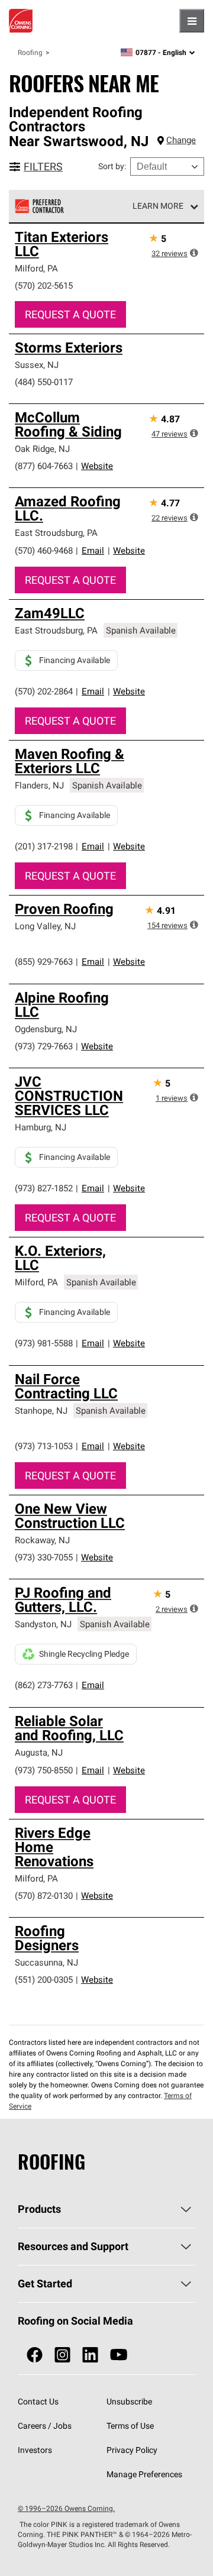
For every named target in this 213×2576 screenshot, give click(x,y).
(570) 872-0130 (44, 1895)
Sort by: (112, 166)
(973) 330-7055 (44, 1557)
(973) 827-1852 (44, 1188)
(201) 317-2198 (44, 846)
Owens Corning (21, 21)
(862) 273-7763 (44, 1685)
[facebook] (35, 2355)
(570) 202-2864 (44, 691)
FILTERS (43, 167)
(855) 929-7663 (44, 961)
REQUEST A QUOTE (70, 314)
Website (97, 466)
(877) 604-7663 (44, 466)
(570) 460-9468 (44, 550)
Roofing (30, 52)
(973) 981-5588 (44, 1343)
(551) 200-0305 (44, 1979)
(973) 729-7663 (44, 1046)
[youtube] (119, 2355)
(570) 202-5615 (44, 285)
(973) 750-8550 (44, 1770)
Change (181, 140)
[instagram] (62, 2355)
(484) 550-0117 (44, 382)
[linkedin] (90, 2355)
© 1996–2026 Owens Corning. (66, 2508)
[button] (194, 253)
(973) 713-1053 (44, 1446)
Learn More (158, 206)
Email (93, 550)
